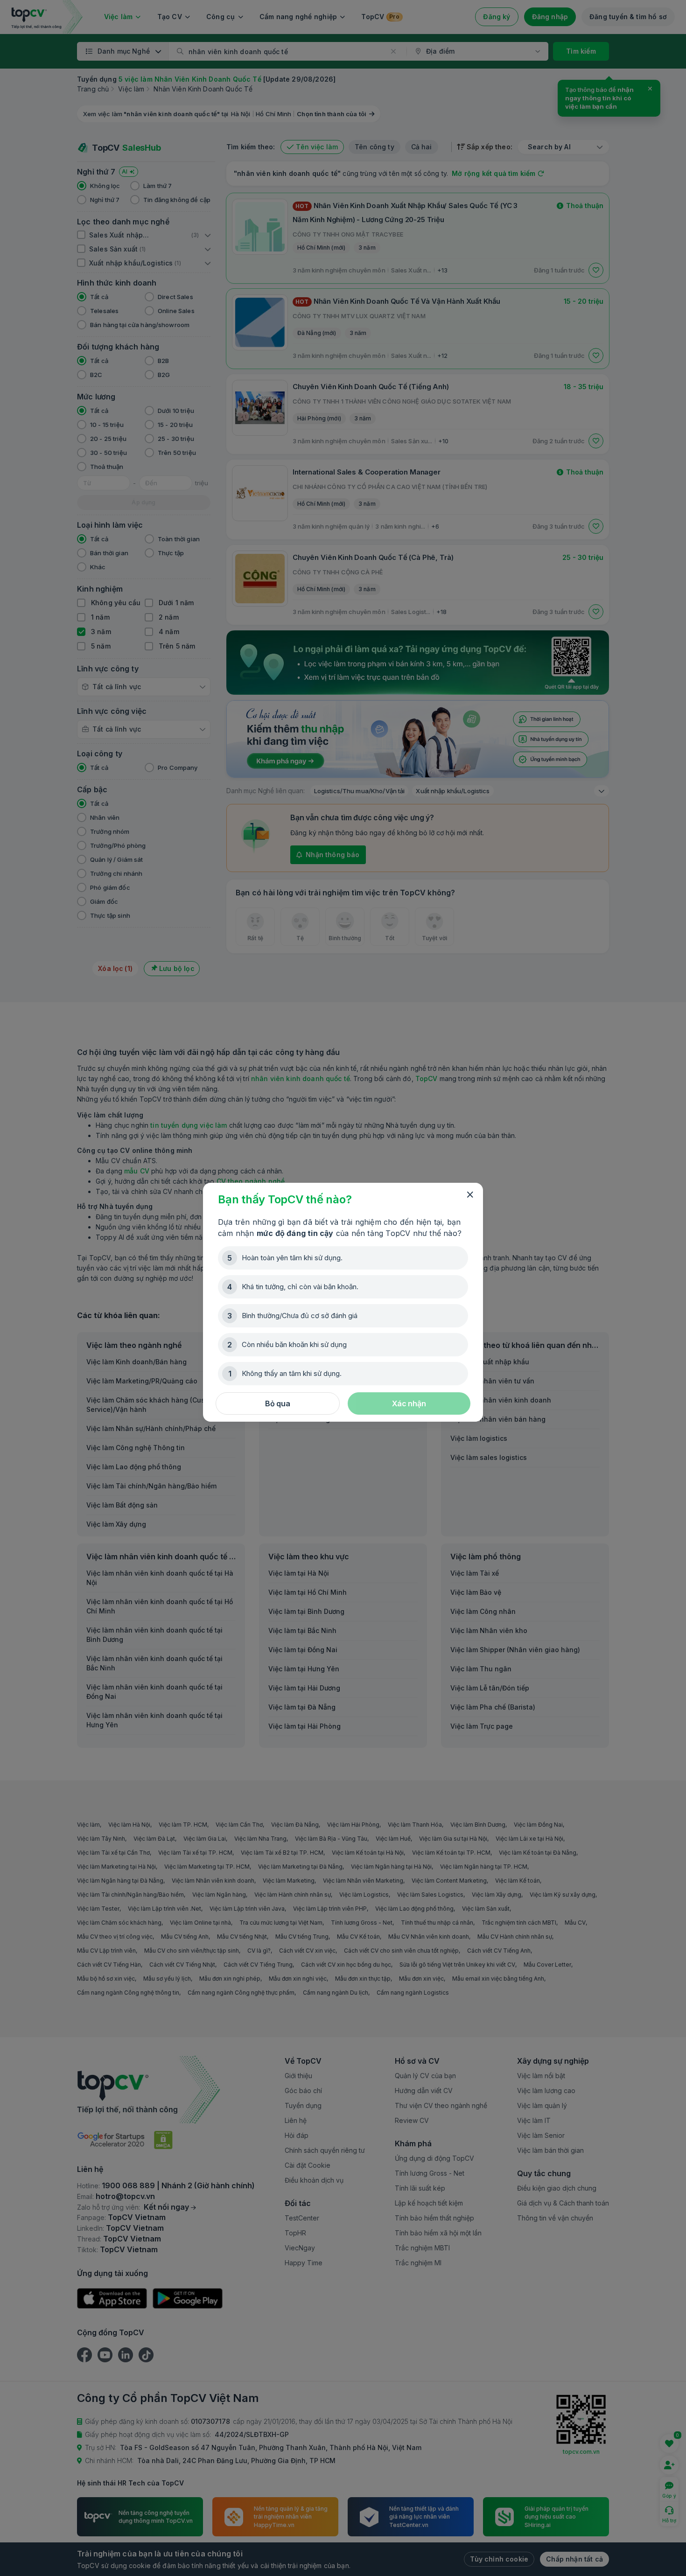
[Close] (470, 1195)
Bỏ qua (278, 1403)
